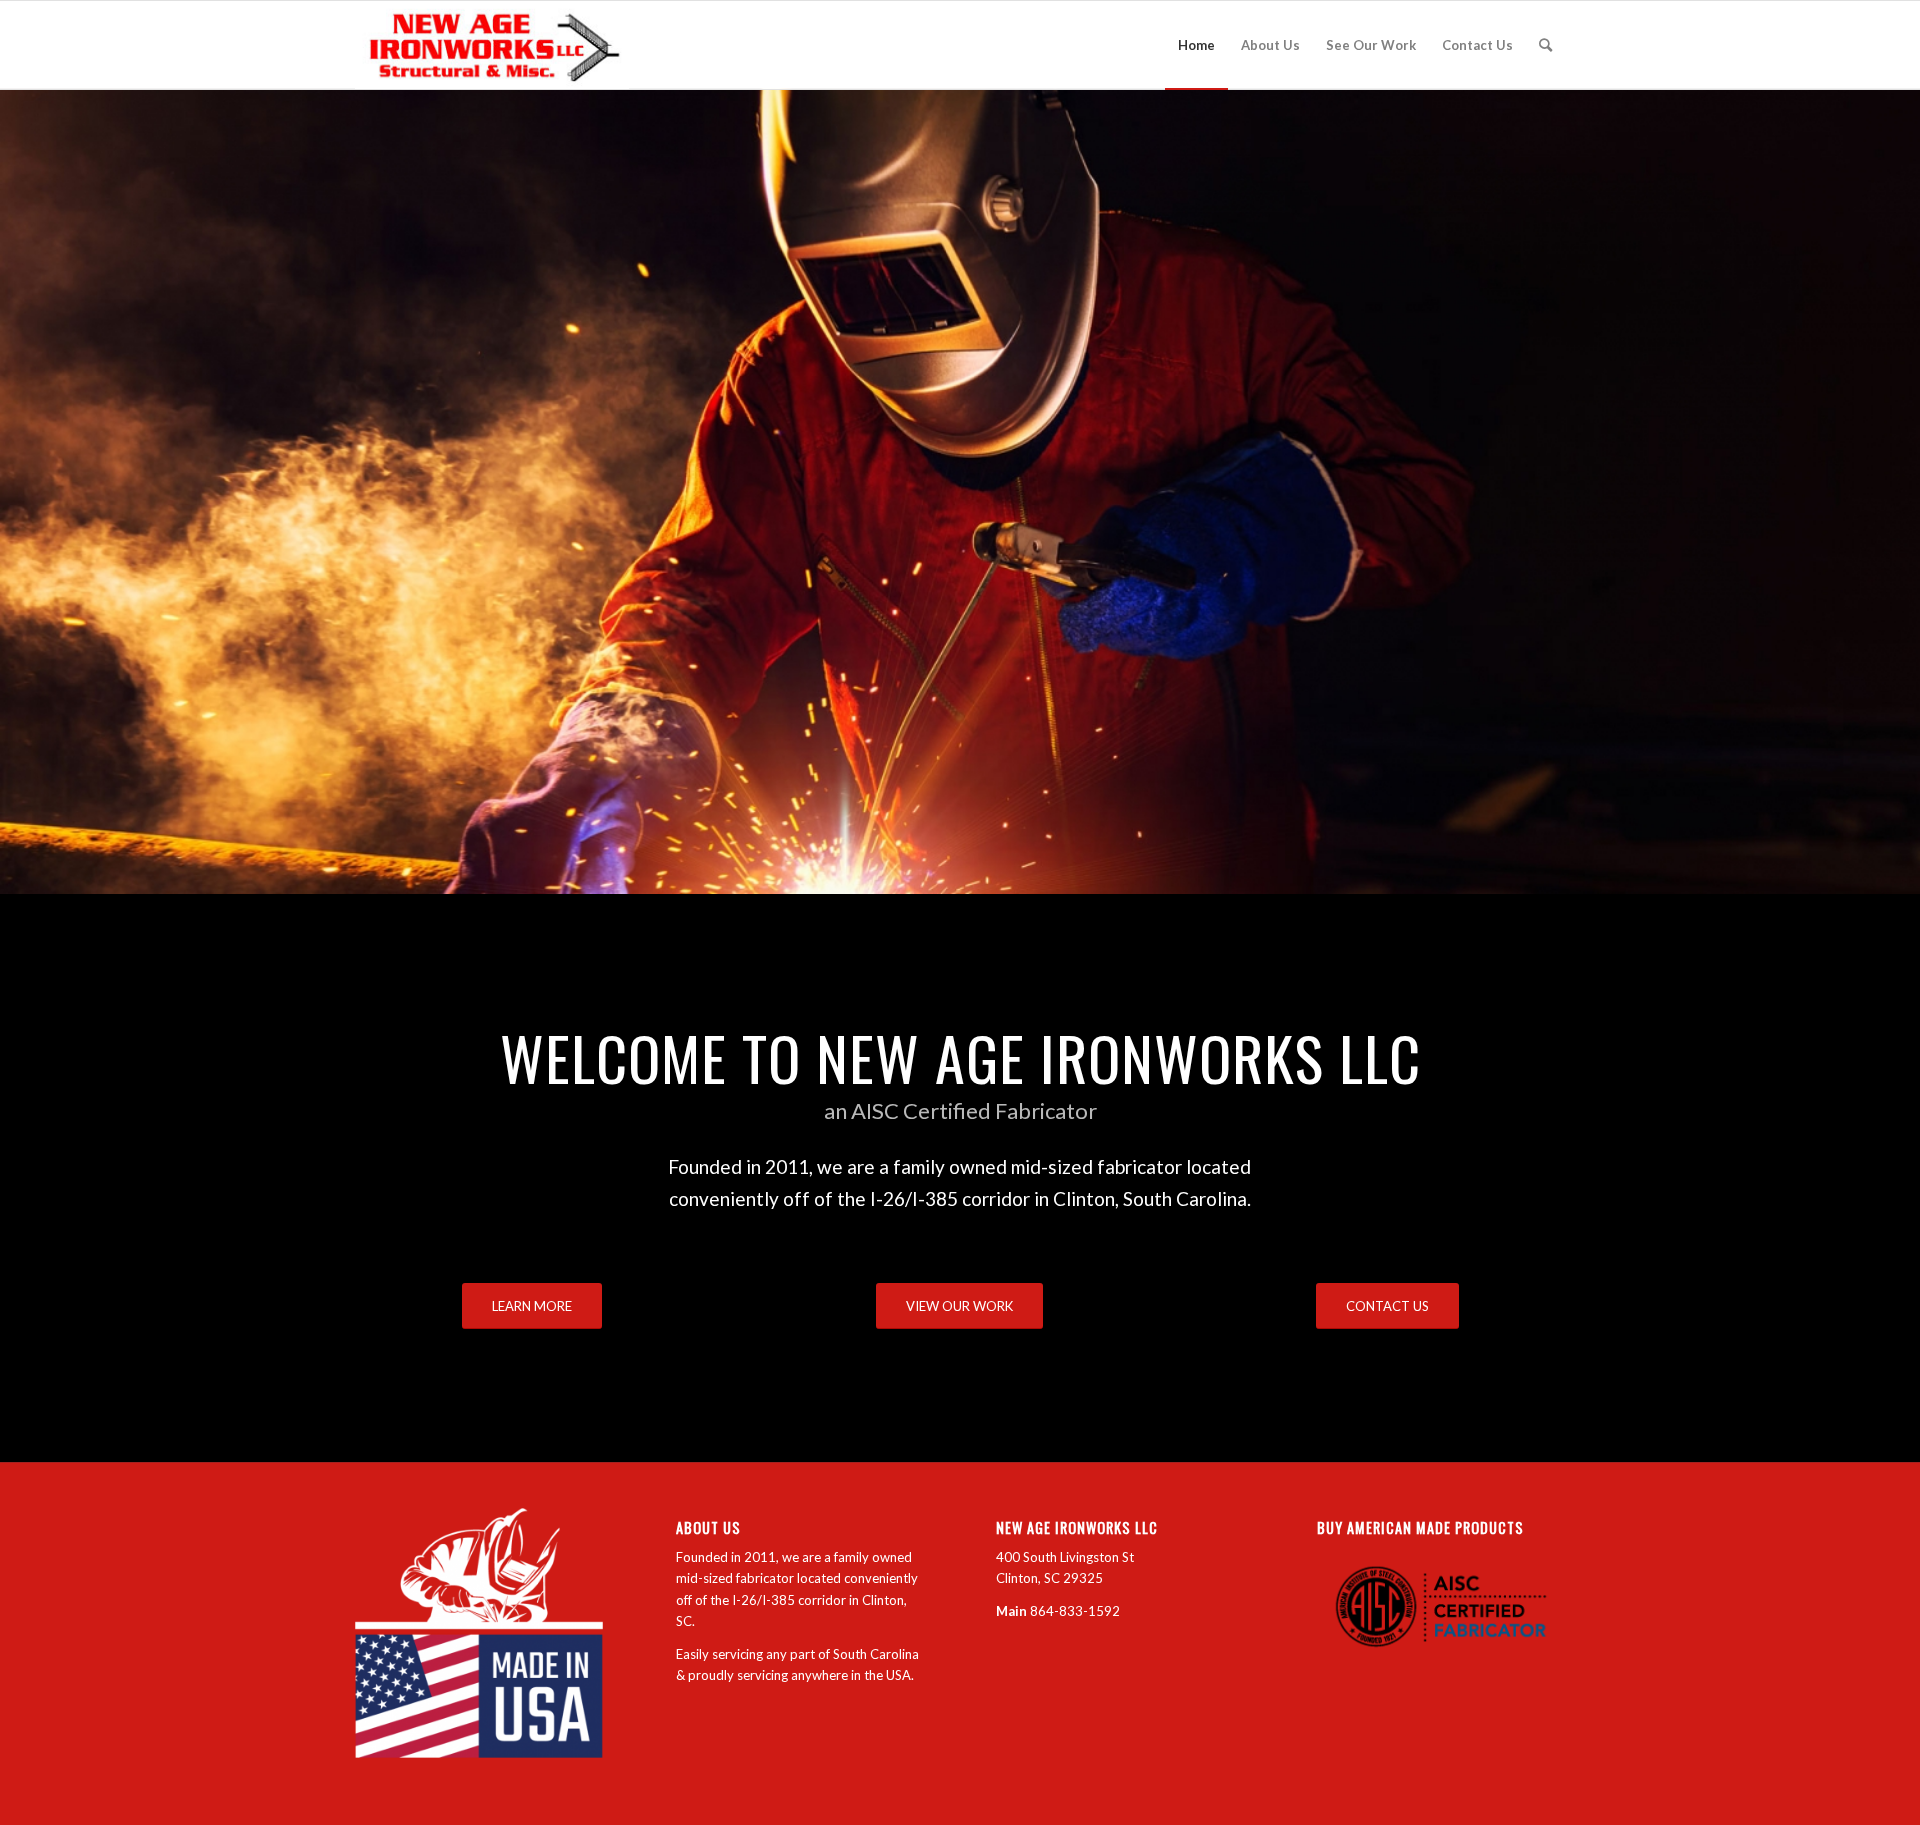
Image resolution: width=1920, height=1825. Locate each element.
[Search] (1545, 45)
